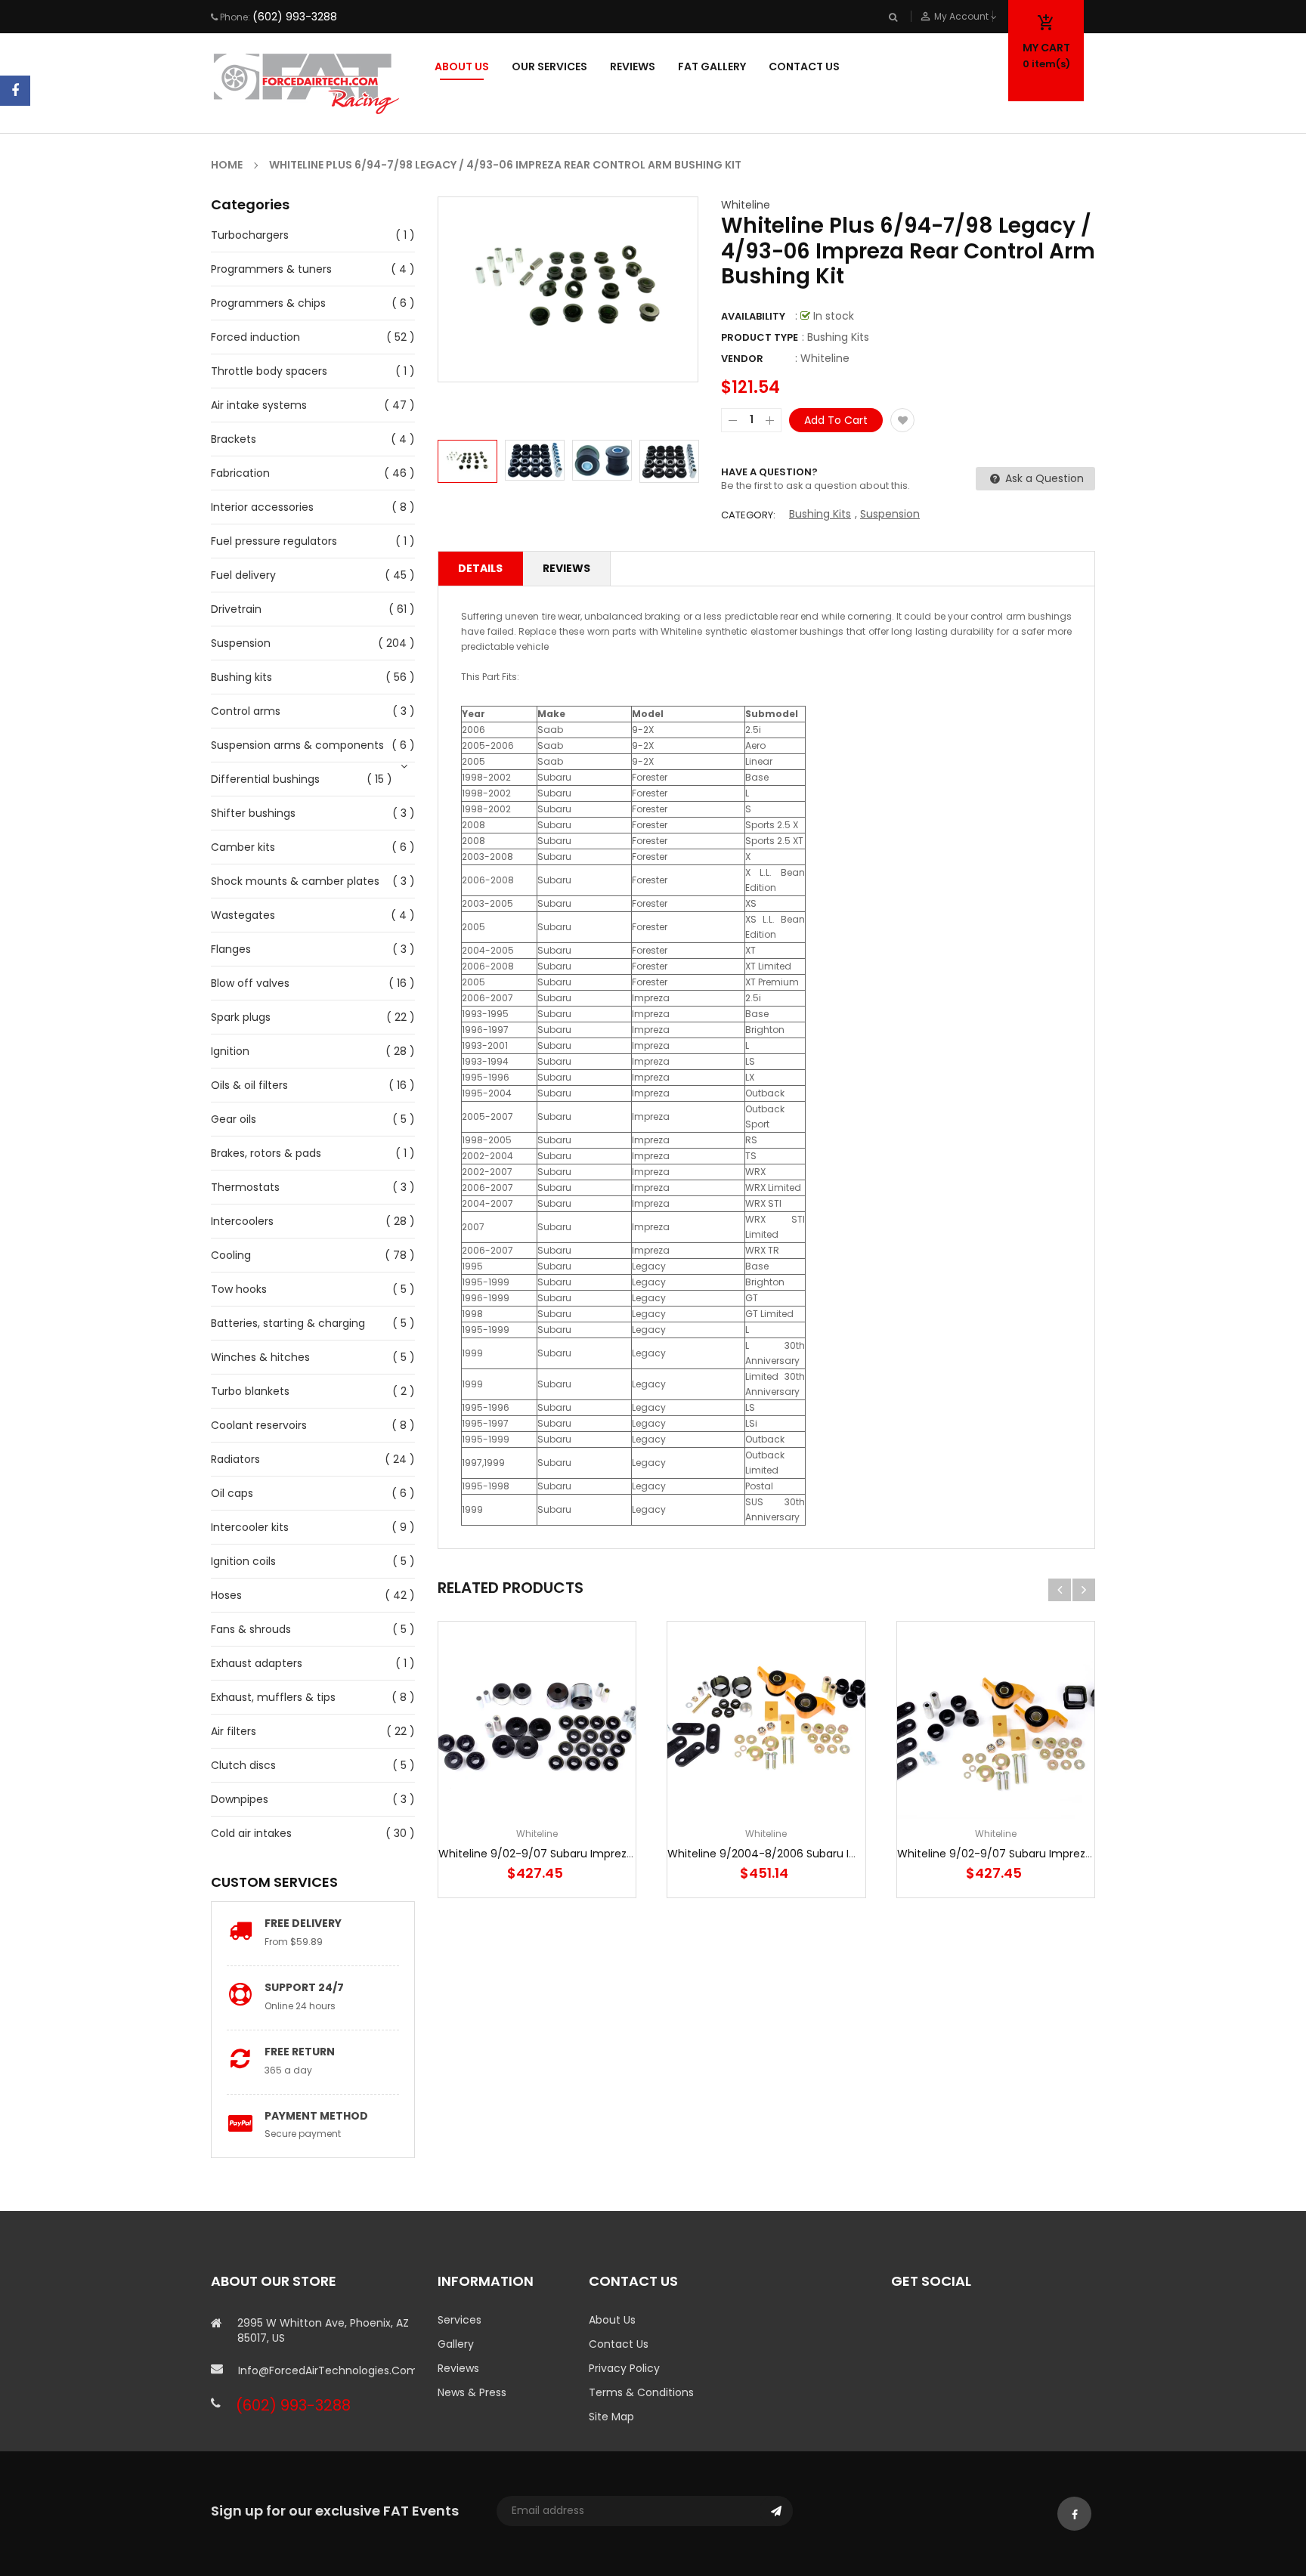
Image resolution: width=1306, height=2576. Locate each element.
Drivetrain (236, 609)
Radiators (235, 1459)
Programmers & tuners (271, 269)
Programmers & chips (268, 303)
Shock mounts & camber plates (295, 881)
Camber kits (243, 847)
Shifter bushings (253, 813)
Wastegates (243, 915)
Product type (760, 337)
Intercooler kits (250, 1527)
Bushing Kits (820, 514)
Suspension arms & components (297, 745)
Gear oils (234, 1119)
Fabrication (240, 473)
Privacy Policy (624, 2368)
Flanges (231, 949)
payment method (316, 2116)
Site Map (611, 2417)
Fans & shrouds (251, 1629)
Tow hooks (239, 1289)
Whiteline (746, 205)
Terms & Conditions (641, 2392)
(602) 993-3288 (295, 17)
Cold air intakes (251, 1833)
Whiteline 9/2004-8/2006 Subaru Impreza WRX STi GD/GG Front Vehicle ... (862, 1854)
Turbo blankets (250, 1391)
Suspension (241, 643)
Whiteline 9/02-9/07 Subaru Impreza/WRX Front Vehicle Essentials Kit (1080, 1854)
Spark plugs (241, 1017)
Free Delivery (303, 1923)
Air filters (234, 1731)
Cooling (231, 1255)
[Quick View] (583, 1767)
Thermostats (245, 1187)
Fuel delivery (243, 575)
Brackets (234, 439)
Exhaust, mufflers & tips (273, 1697)
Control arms (246, 711)
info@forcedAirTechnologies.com (326, 2370)
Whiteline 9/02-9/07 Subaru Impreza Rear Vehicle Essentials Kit (605, 1854)
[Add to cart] (537, 1767)
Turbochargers (250, 235)
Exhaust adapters (257, 1663)
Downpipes (240, 1799)
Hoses (226, 1595)
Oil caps (232, 1493)
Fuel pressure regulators (274, 541)
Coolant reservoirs (259, 1425)
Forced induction (255, 337)
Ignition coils (243, 1561)
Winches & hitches (260, 1357)
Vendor (742, 359)
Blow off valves (250, 983)
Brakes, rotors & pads (266, 1153)
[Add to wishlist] (902, 420)
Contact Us (619, 2344)
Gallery (456, 2344)
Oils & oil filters (249, 1085)
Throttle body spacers (269, 371)
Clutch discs (243, 1765)
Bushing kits (241, 677)
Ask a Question (1043, 478)
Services (460, 2320)
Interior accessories (262, 507)
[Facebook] (15, 91)
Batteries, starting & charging (288, 1323)
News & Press (472, 2392)
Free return (300, 2052)
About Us (612, 2320)
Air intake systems (259, 405)
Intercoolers (242, 1221)
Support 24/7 (304, 1987)
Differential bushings (265, 779)
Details (480, 568)
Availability (753, 316)
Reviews (566, 568)
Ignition (230, 1051)
